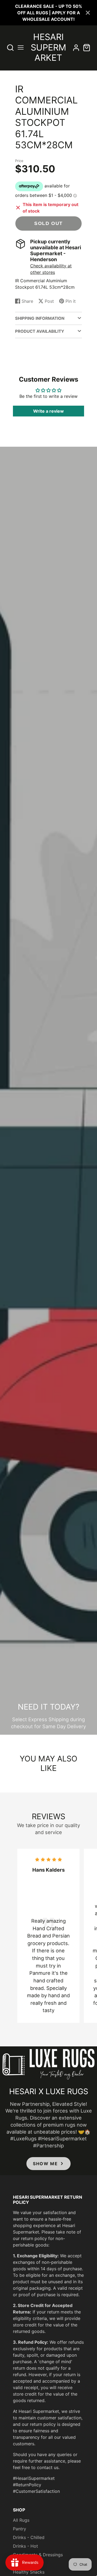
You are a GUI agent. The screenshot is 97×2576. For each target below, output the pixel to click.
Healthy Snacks (29, 2572)
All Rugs (21, 2520)
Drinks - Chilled (29, 2537)
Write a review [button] (48, 411)
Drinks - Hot (25, 2546)
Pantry (20, 2529)
